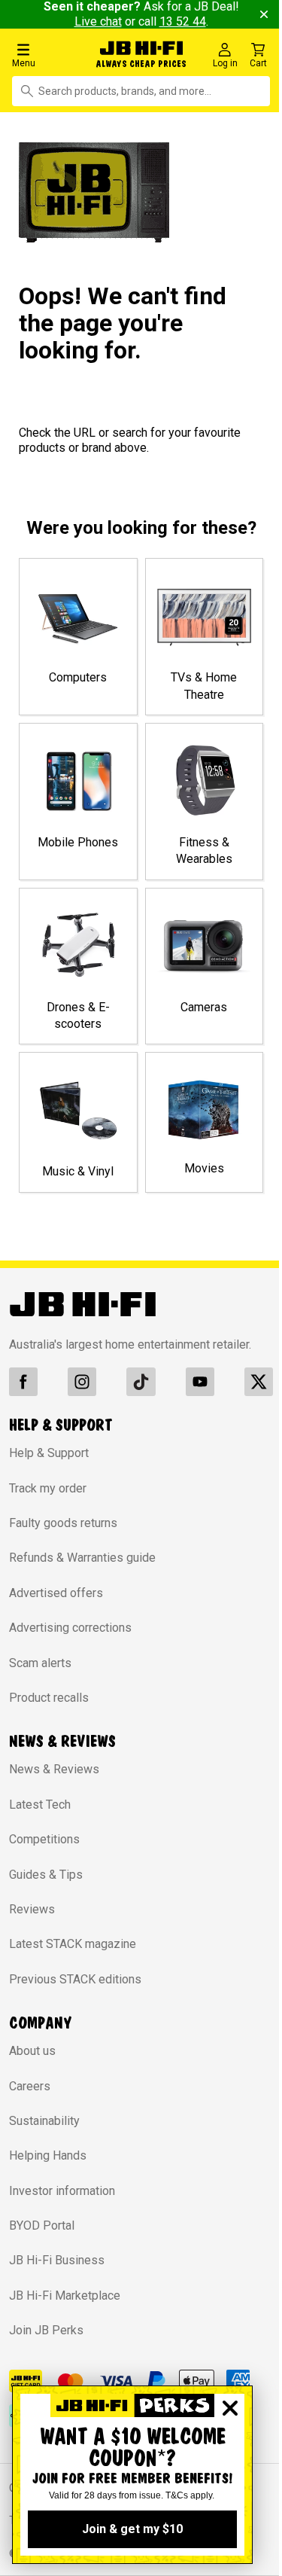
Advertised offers (56, 1593)
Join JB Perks (46, 2330)
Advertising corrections (70, 1628)
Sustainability (44, 2121)
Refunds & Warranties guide (82, 1558)
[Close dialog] (230, 2408)
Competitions (44, 1839)
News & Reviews (54, 1769)
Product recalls (49, 1698)
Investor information (62, 2191)
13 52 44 (183, 21)
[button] (49, 55)
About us (32, 2051)
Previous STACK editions (75, 1979)
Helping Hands (48, 2155)
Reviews (32, 1909)
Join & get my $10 (132, 2529)
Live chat (98, 21)
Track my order (48, 1488)
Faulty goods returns (63, 1523)
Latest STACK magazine (73, 1944)
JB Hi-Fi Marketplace (65, 2296)
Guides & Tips (46, 1875)
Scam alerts (40, 1663)
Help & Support (49, 1453)
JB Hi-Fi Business (57, 2260)
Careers (30, 2086)
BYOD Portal (42, 2225)
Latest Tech (40, 1805)
